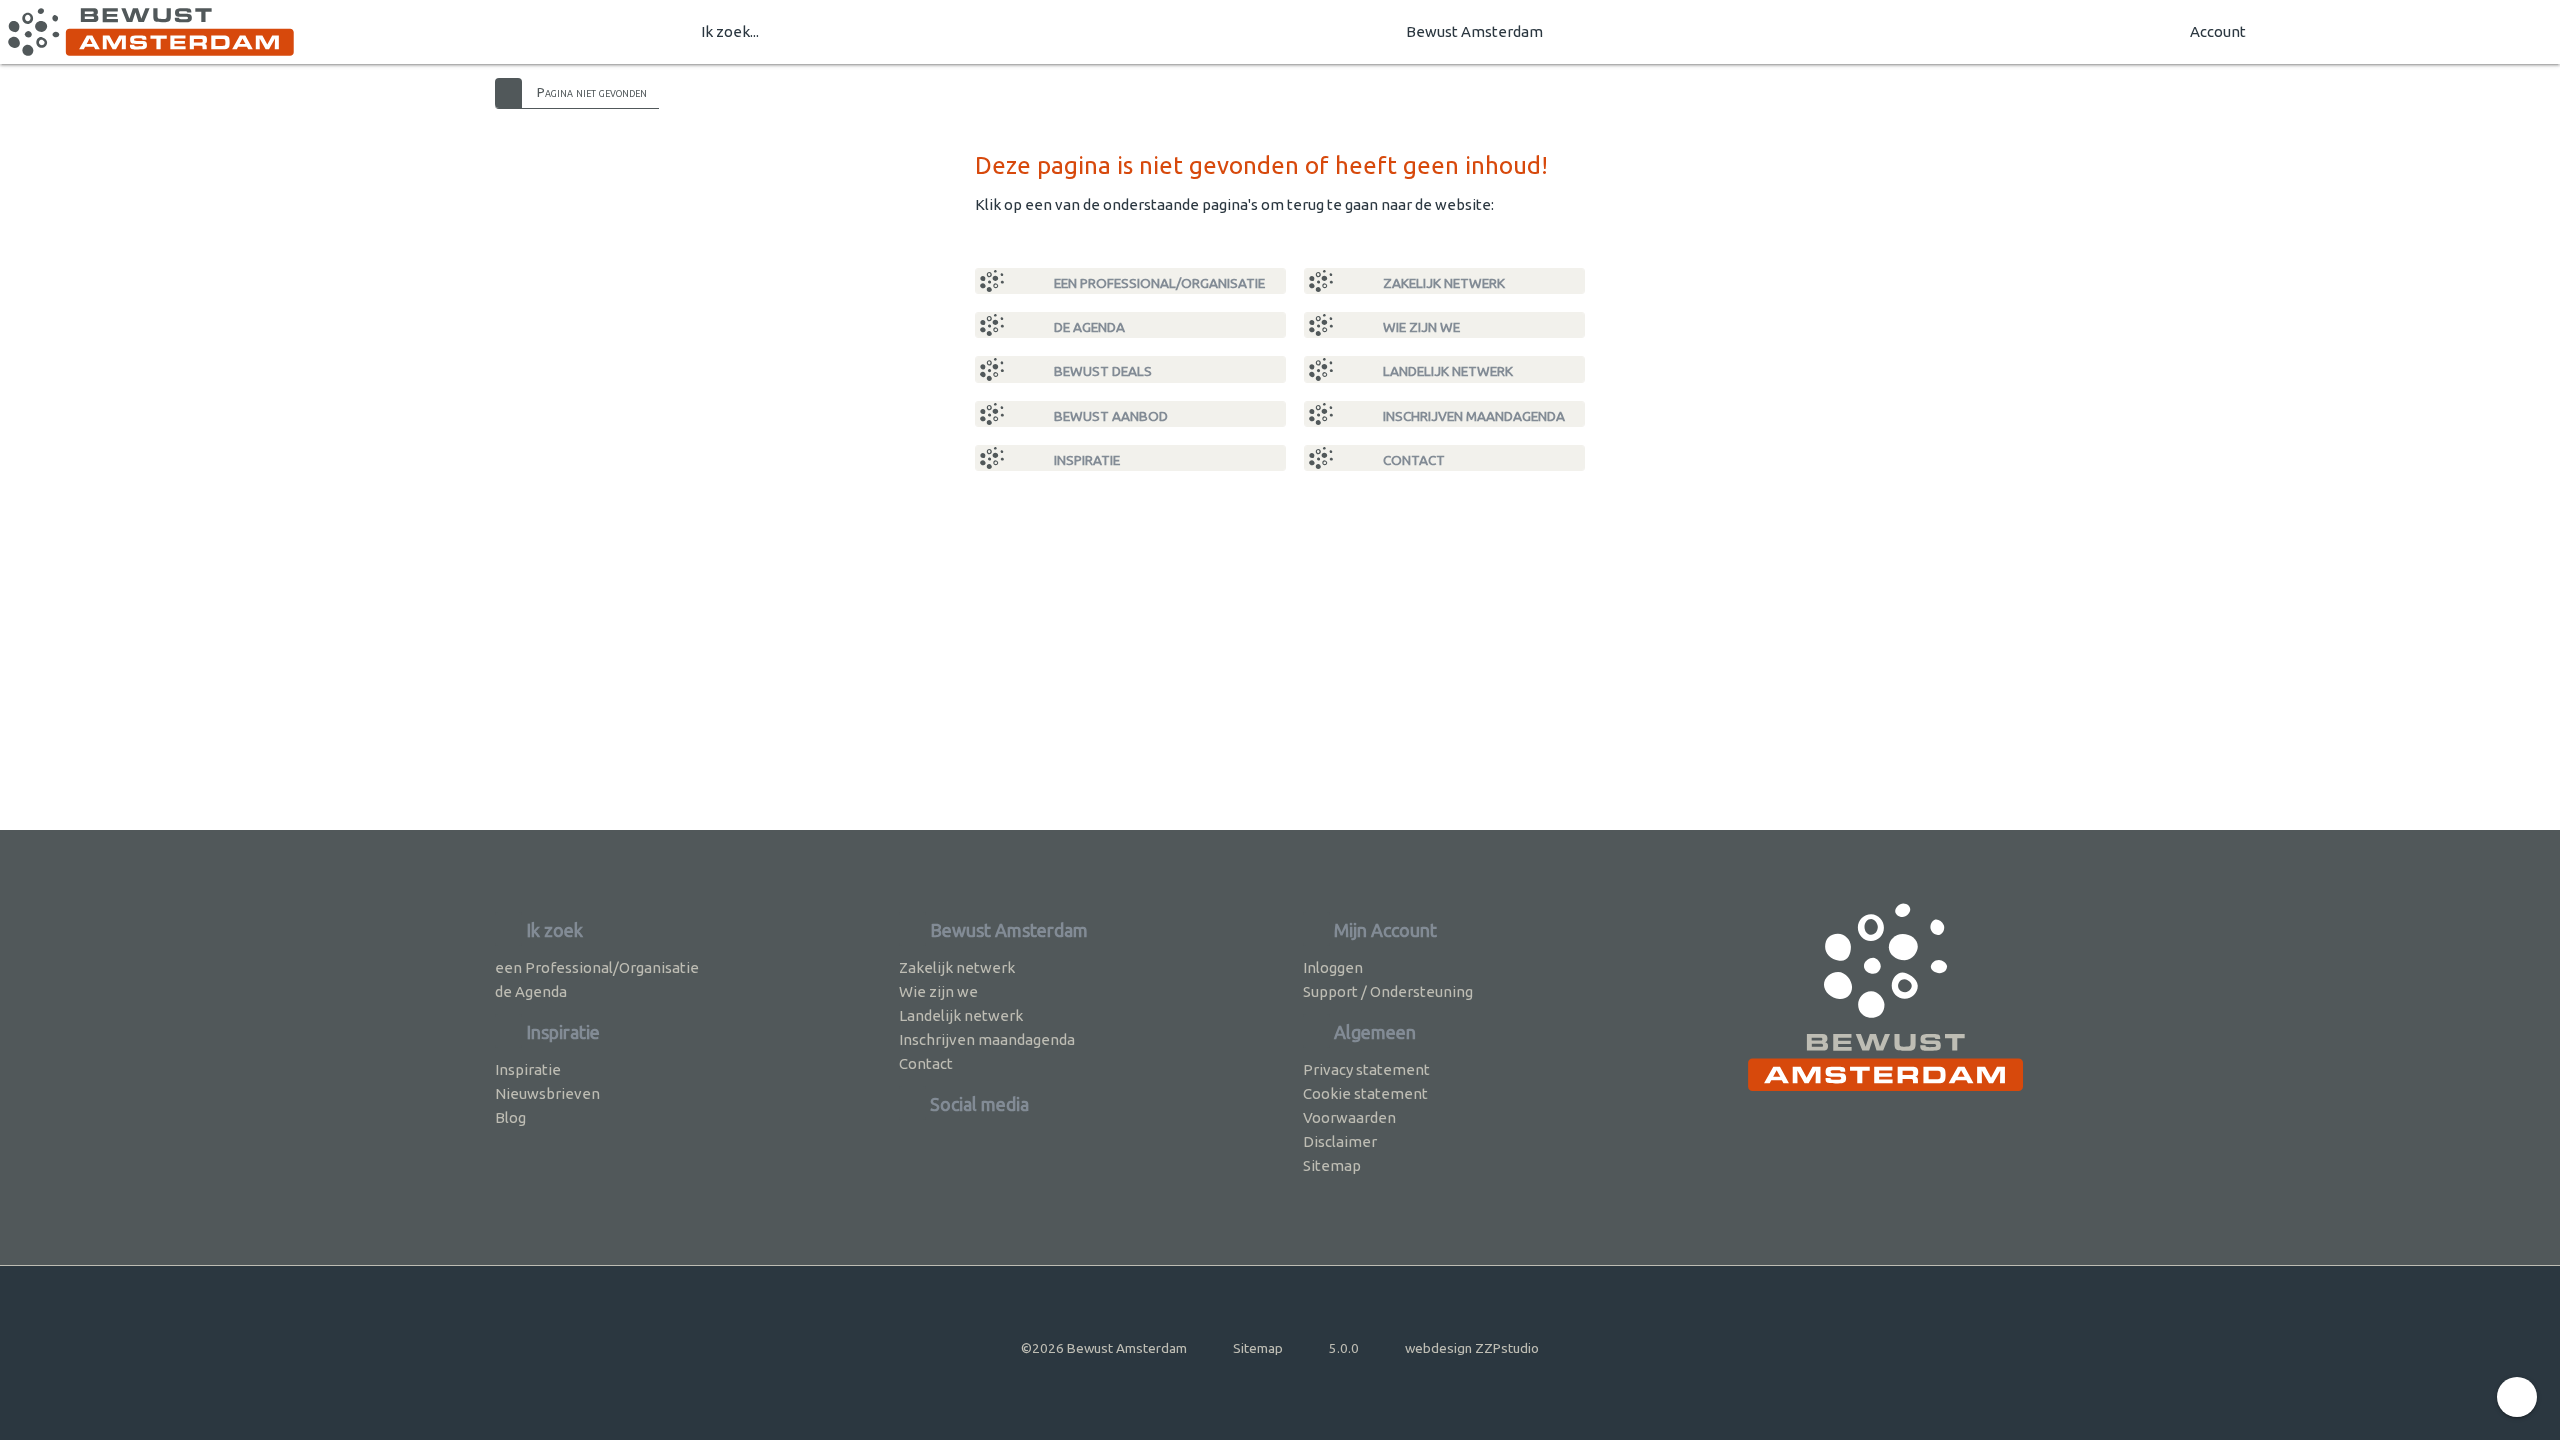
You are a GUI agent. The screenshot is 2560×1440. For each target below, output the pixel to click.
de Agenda (1088, 327)
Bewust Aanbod (1109, 416)
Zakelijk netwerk (1442, 283)
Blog (510, 1117)
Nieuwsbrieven (547, 1093)
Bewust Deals (1101, 371)
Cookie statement (1365, 1093)
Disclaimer (1340, 1141)
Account (2218, 31)
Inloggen (1333, 967)
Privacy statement (1366, 1069)
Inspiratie (1085, 460)
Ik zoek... (730, 31)
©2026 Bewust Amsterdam (1104, 1348)
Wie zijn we (1420, 327)
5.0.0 (1344, 1348)
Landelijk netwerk (1446, 371)
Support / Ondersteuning (1388, 991)
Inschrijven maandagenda (1472, 416)
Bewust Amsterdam (1474, 31)
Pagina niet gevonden (592, 92)
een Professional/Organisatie (1158, 283)
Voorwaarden (1349, 1117)
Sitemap (1332, 1165)
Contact (1412, 460)
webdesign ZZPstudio (1472, 1348)
